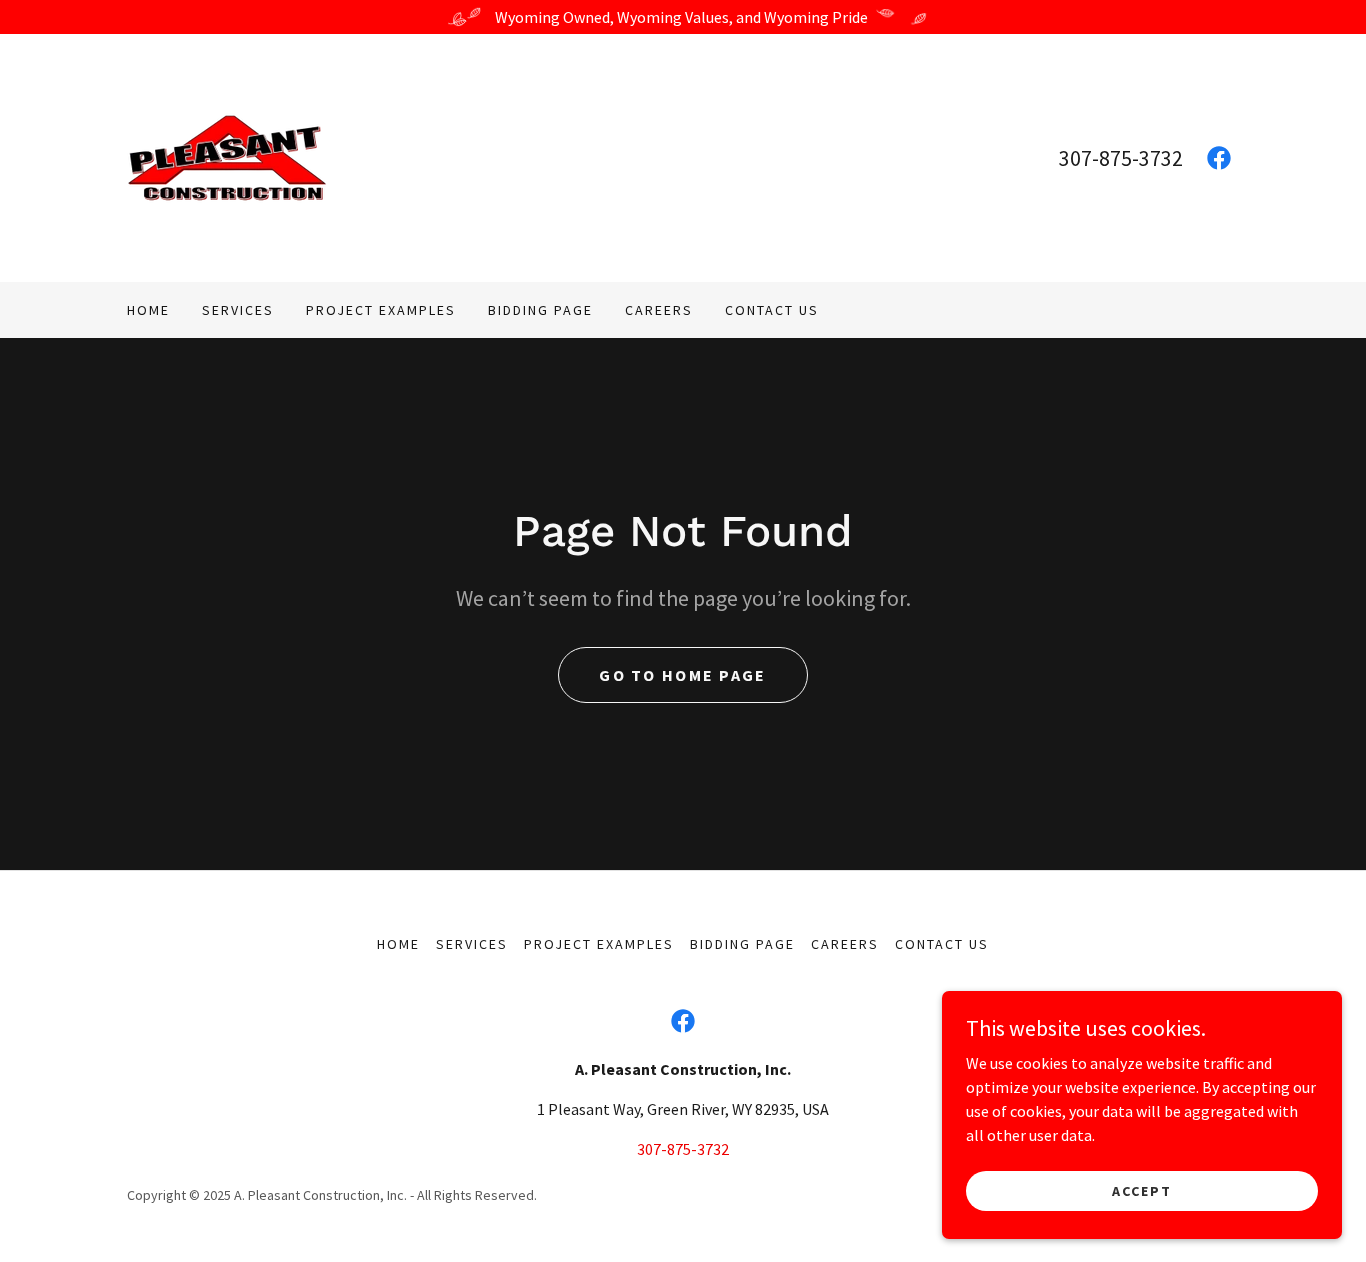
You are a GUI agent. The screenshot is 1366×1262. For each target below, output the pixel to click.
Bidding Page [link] (540, 310)
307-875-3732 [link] (1121, 158)
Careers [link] (659, 310)
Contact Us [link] (772, 310)
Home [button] (398, 944)
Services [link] (238, 310)
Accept (1142, 1190)
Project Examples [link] (381, 310)
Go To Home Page (682, 675)
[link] (227, 156)
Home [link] (148, 310)
